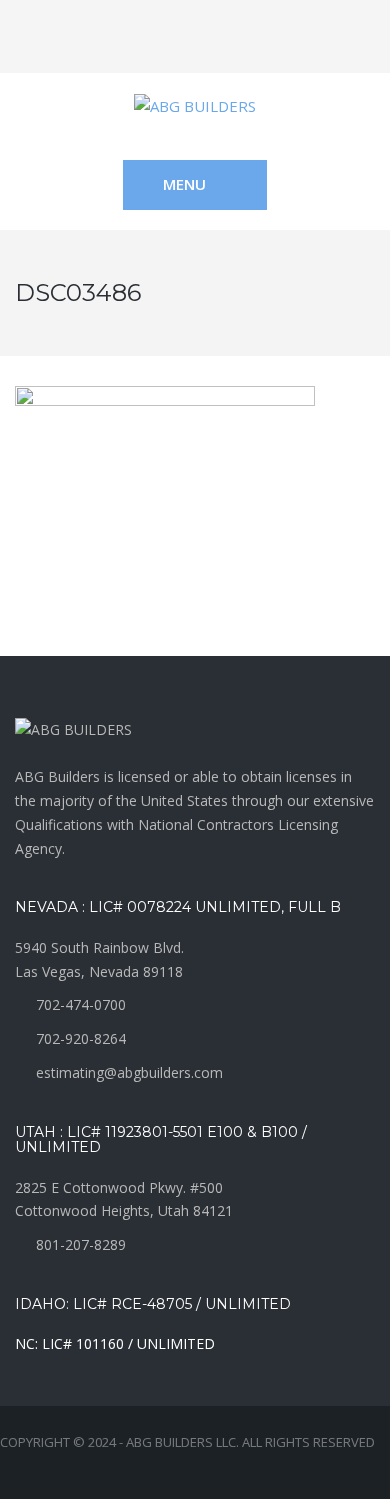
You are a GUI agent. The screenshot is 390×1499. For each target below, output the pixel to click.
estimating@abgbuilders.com (129, 1072)
